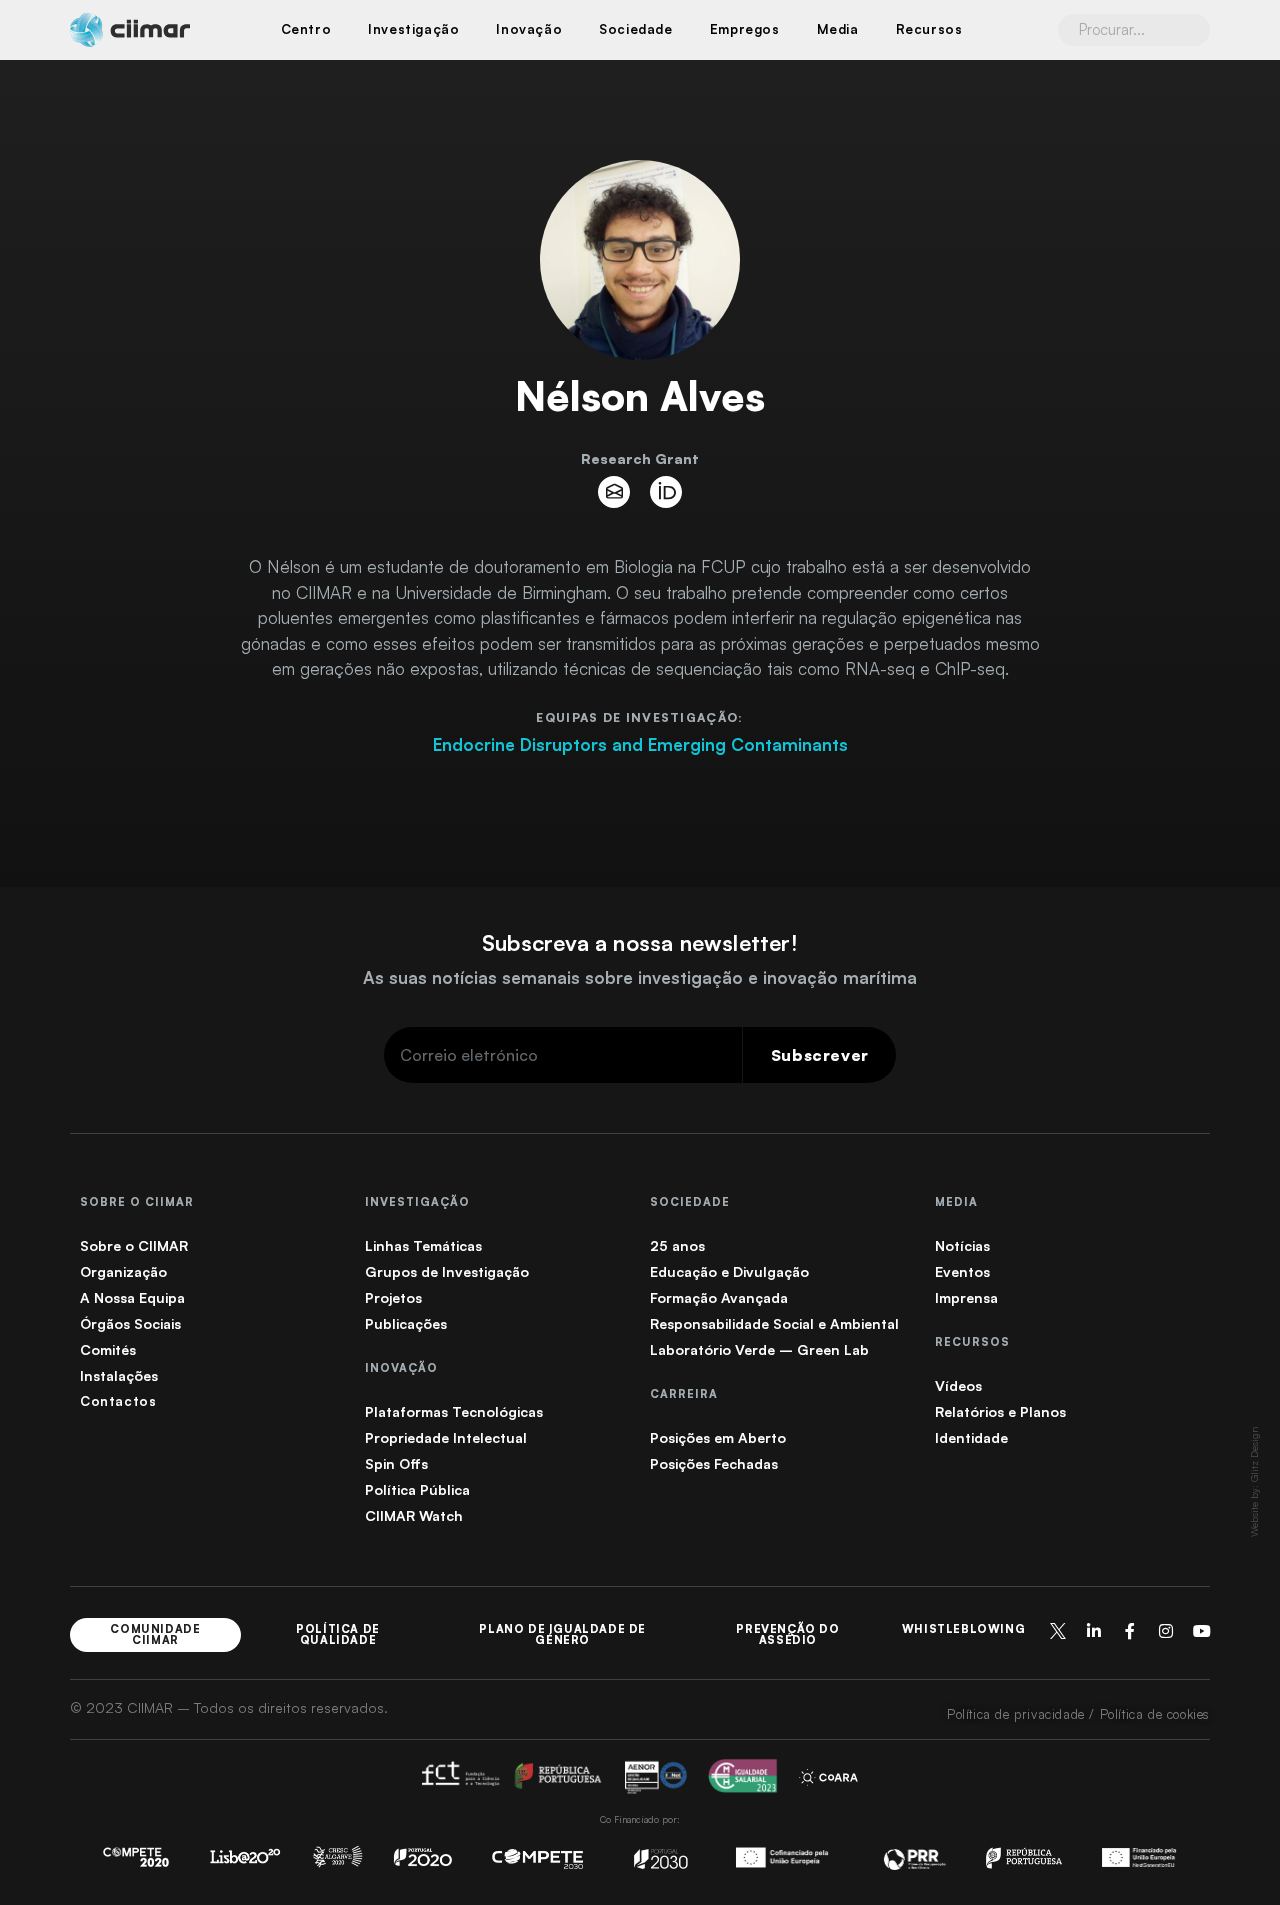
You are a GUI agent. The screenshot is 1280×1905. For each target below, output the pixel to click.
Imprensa (966, 1297)
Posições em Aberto (718, 1437)
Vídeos (958, 1385)
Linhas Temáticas (423, 1245)
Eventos (962, 1271)
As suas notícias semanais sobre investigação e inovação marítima (640, 977)
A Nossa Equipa (132, 1297)
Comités (108, 1349)
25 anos (677, 1245)
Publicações (406, 1323)
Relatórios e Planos (1000, 1411)
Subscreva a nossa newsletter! (640, 942)
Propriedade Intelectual (446, 1437)
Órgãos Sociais (130, 1323)
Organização (123, 1271)
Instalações (119, 1375)
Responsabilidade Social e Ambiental (774, 1323)
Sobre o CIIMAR (134, 1245)
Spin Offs (396, 1463)
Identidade (971, 1437)
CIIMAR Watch (414, 1515)
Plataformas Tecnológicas (454, 1411)
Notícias (962, 1245)
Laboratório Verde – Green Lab (759, 1349)
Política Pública (417, 1489)
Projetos (393, 1297)
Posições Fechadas (714, 1463)
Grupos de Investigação (447, 1271)
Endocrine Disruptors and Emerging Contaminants (640, 744)
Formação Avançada (719, 1297)
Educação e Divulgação (729, 1271)
